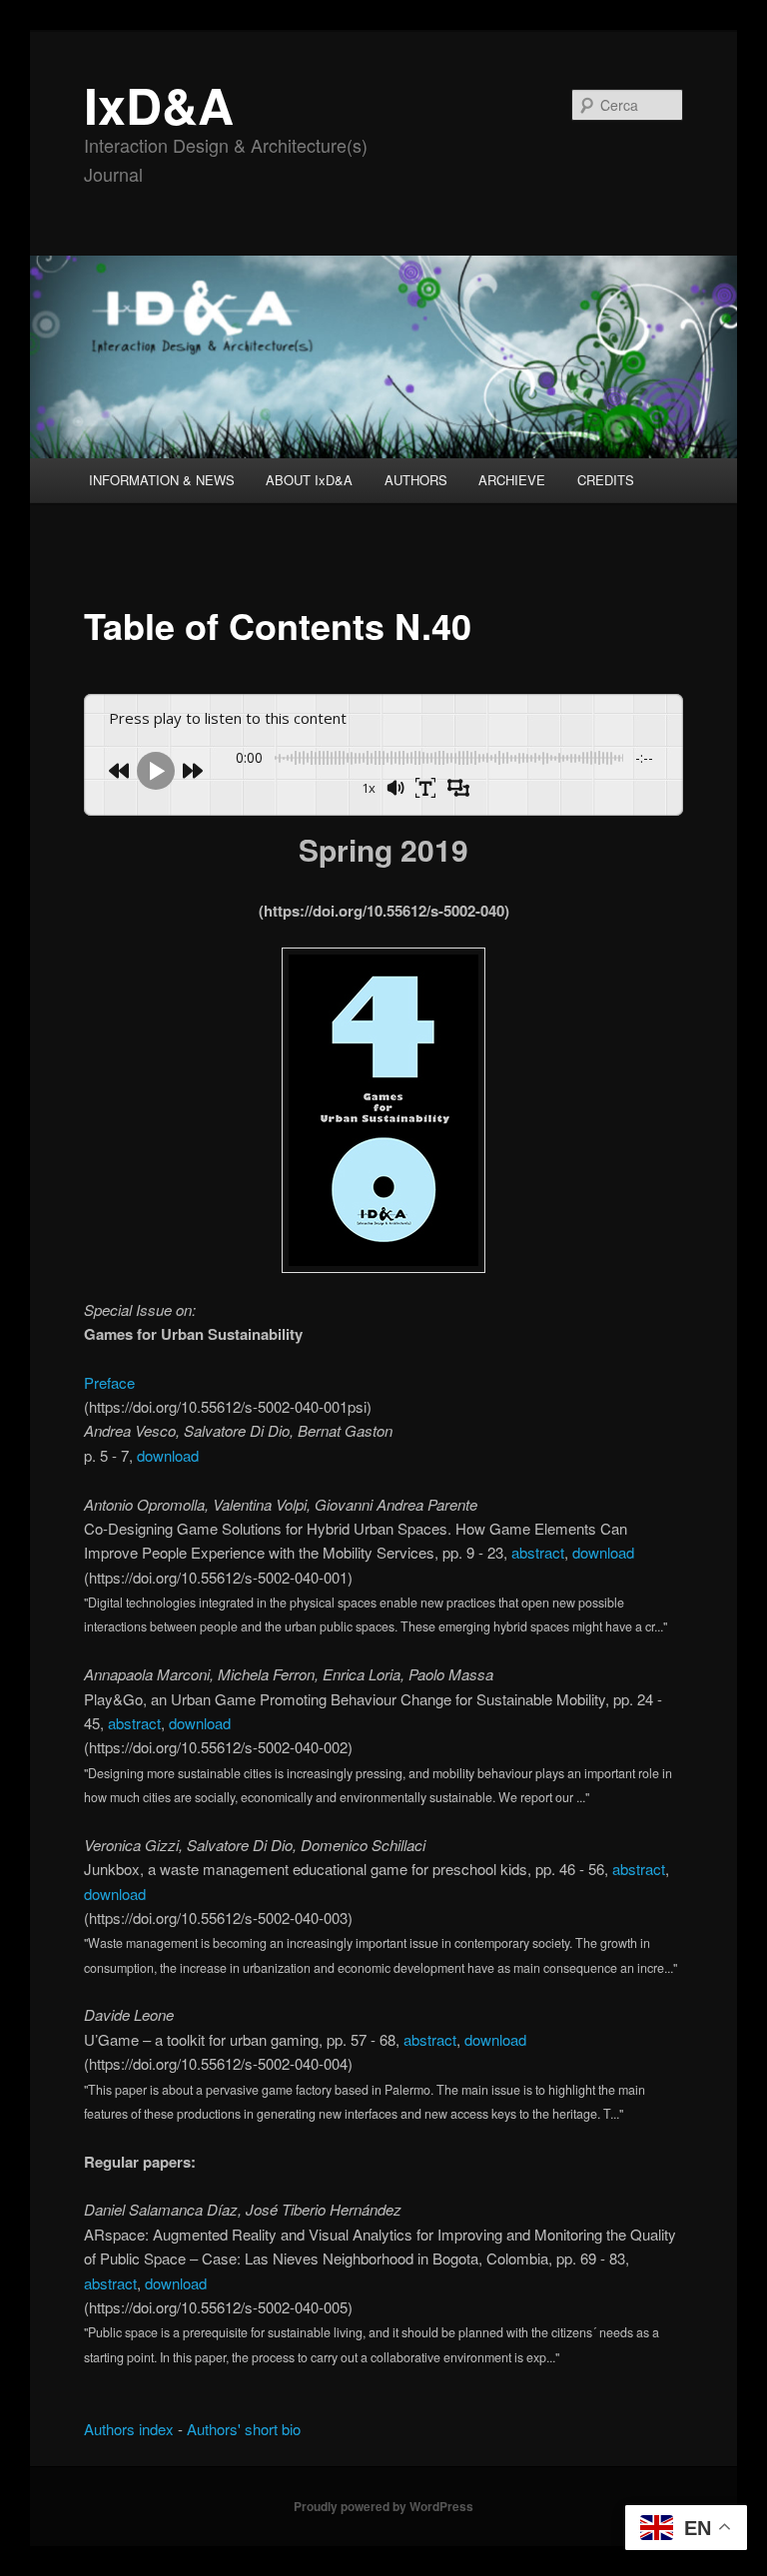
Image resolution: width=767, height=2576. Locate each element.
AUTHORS (416, 480)
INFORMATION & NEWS (162, 480)
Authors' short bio (244, 2429)
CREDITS (606, 480)
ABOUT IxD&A (309, 480)
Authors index (129, 2429)
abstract (538, 1552)
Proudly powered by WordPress (383, 2506)
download (168, 1455)
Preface (109, 1382)
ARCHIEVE (512, 480)
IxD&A (159, 104)
